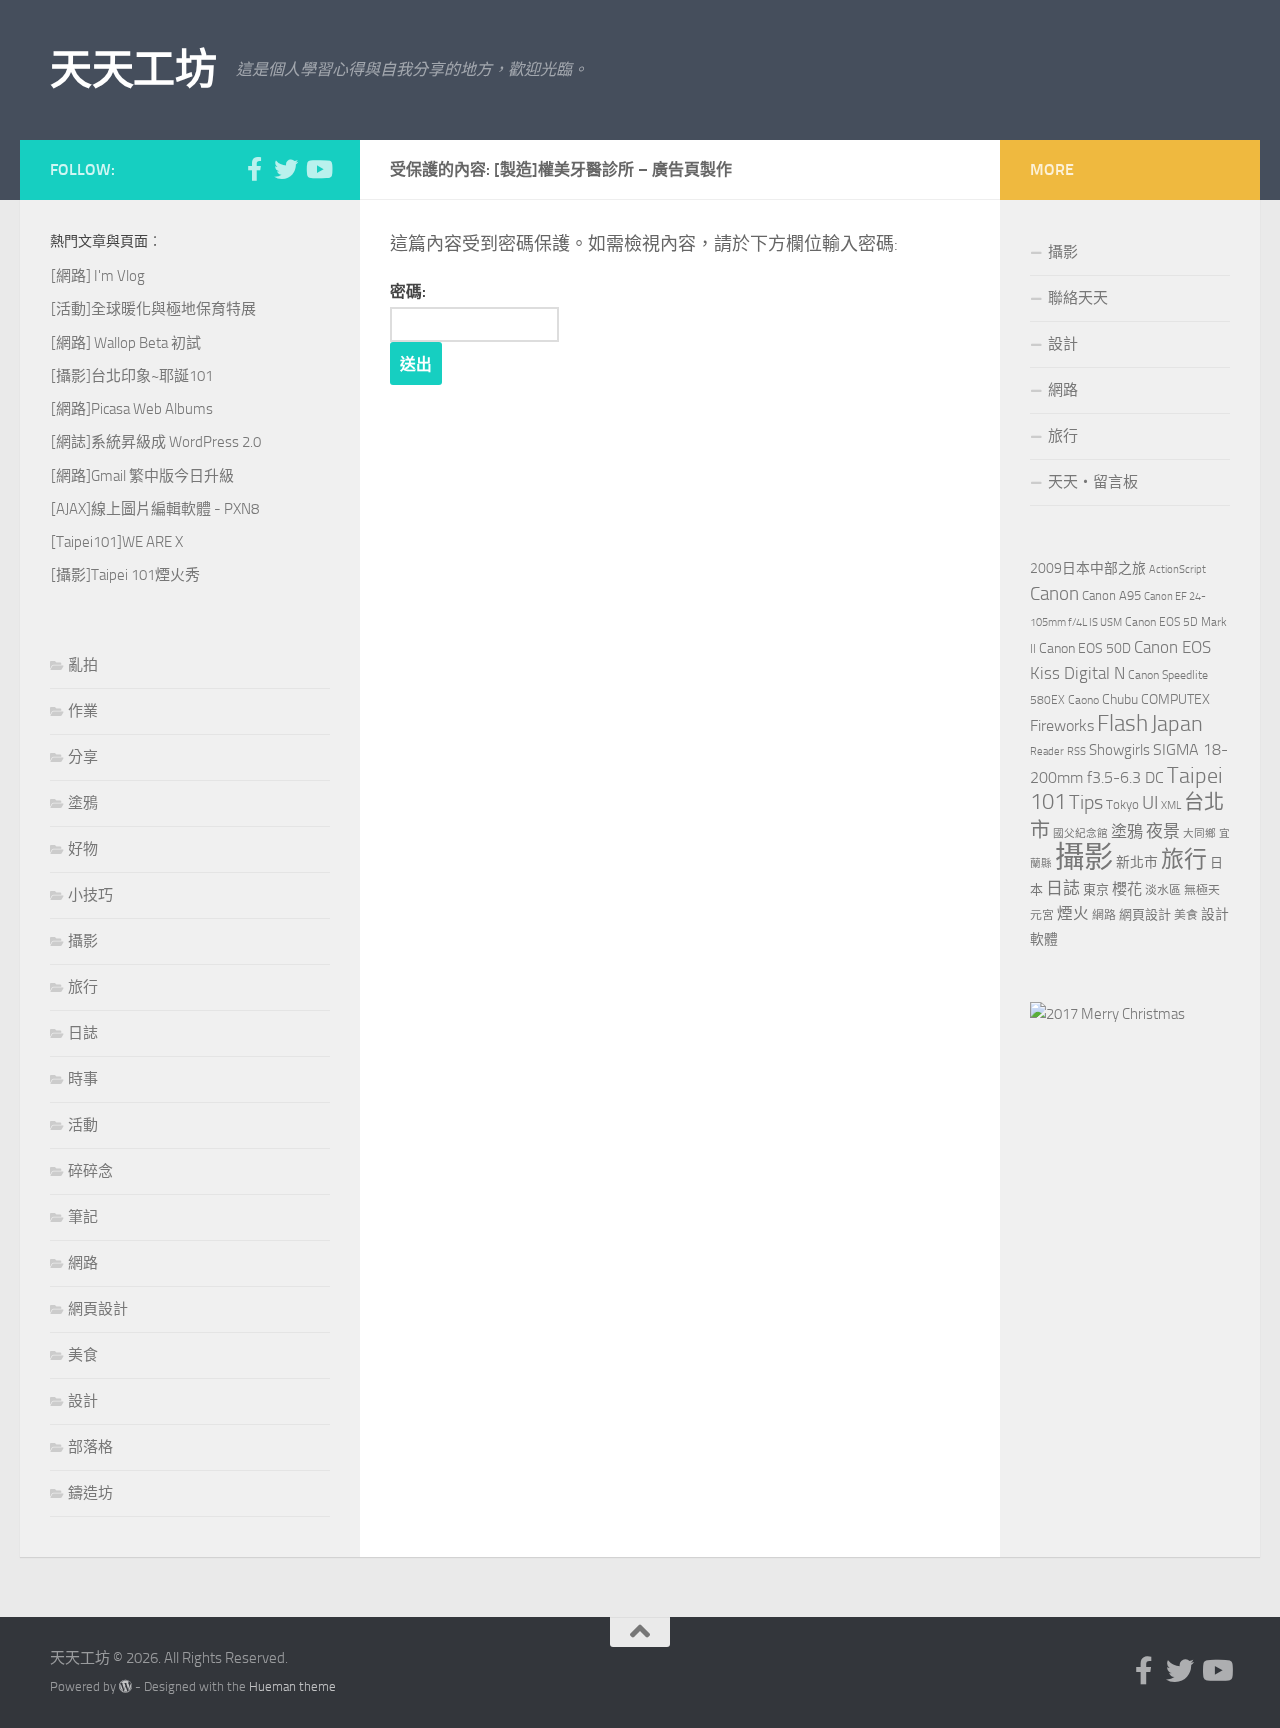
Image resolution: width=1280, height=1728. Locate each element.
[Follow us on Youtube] (318, 169)
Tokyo (1122, 804)
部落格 (90, 1447)
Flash (1122, 723)
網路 (83, 1263)
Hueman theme (292, 1686)
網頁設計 (98, 1309)
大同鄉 (1199, 833)
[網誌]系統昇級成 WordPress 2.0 (156, 442)
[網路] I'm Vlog (98, 276)
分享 (83, 757)
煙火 (1073, 914)
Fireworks (1062, 726)
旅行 (83, 987)
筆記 (83, 1217)
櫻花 (1127, 889)
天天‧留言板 (1093, 482)
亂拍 (83, 665)
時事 (83, 1079)
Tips (1086, 802)
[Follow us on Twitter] (286, 169)
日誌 (83, 1033)
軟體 (1044, 939)
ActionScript (1177, 569)
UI (1150, 802)
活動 (83, 1125)
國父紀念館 (1080, 833)
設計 (83, 1401)
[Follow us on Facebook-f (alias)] (254, 169)
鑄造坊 (90, 1493)
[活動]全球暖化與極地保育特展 (153, 309)
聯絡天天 (1078, 298)
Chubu (1120, 699)
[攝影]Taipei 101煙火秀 (125, 575)
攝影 (83, 941)
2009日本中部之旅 (1088, 568)
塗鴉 (83, 803)
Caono (1083, 700)
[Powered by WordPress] (125, 1686)
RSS (1076, 751)
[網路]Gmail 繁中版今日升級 (142, 476)
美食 (83, 1355)
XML (1171, 805)
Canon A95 (1111, 595)
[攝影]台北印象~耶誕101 (132, 376)
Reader (1047, 751)
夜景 (1163, 831)
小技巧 (90, 895)
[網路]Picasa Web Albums (132, 409)
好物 (83, 849)
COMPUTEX (1175, 699)
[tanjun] (1107, 1014)
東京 (1096, 889)
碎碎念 (90, 1171)
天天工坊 (133, 70)
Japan (1177, 724)
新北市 (1137, 862)
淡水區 (1163, 890)
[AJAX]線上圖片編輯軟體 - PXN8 (155, 509)
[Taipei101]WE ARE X (117, 542)
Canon (1054, 593)
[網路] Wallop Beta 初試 (126, 343)
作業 (83, 711)
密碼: (408, 291)
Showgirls (1119, 750)
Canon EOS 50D (1085, 648)
